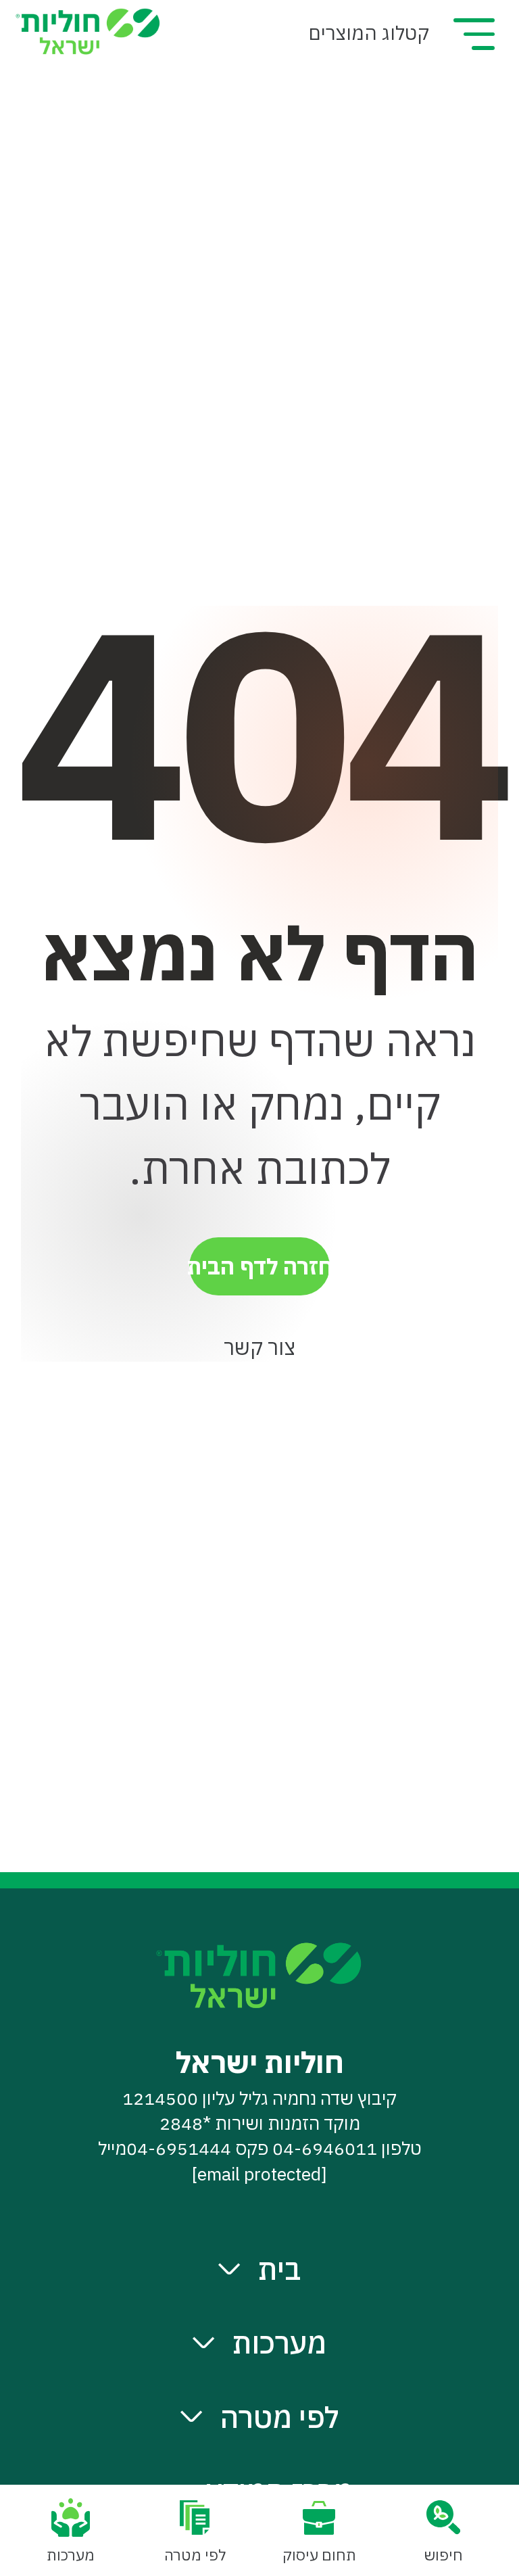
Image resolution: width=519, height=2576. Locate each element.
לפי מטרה (279, 2417)
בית (279, 2269)
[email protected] (259, 2174)
